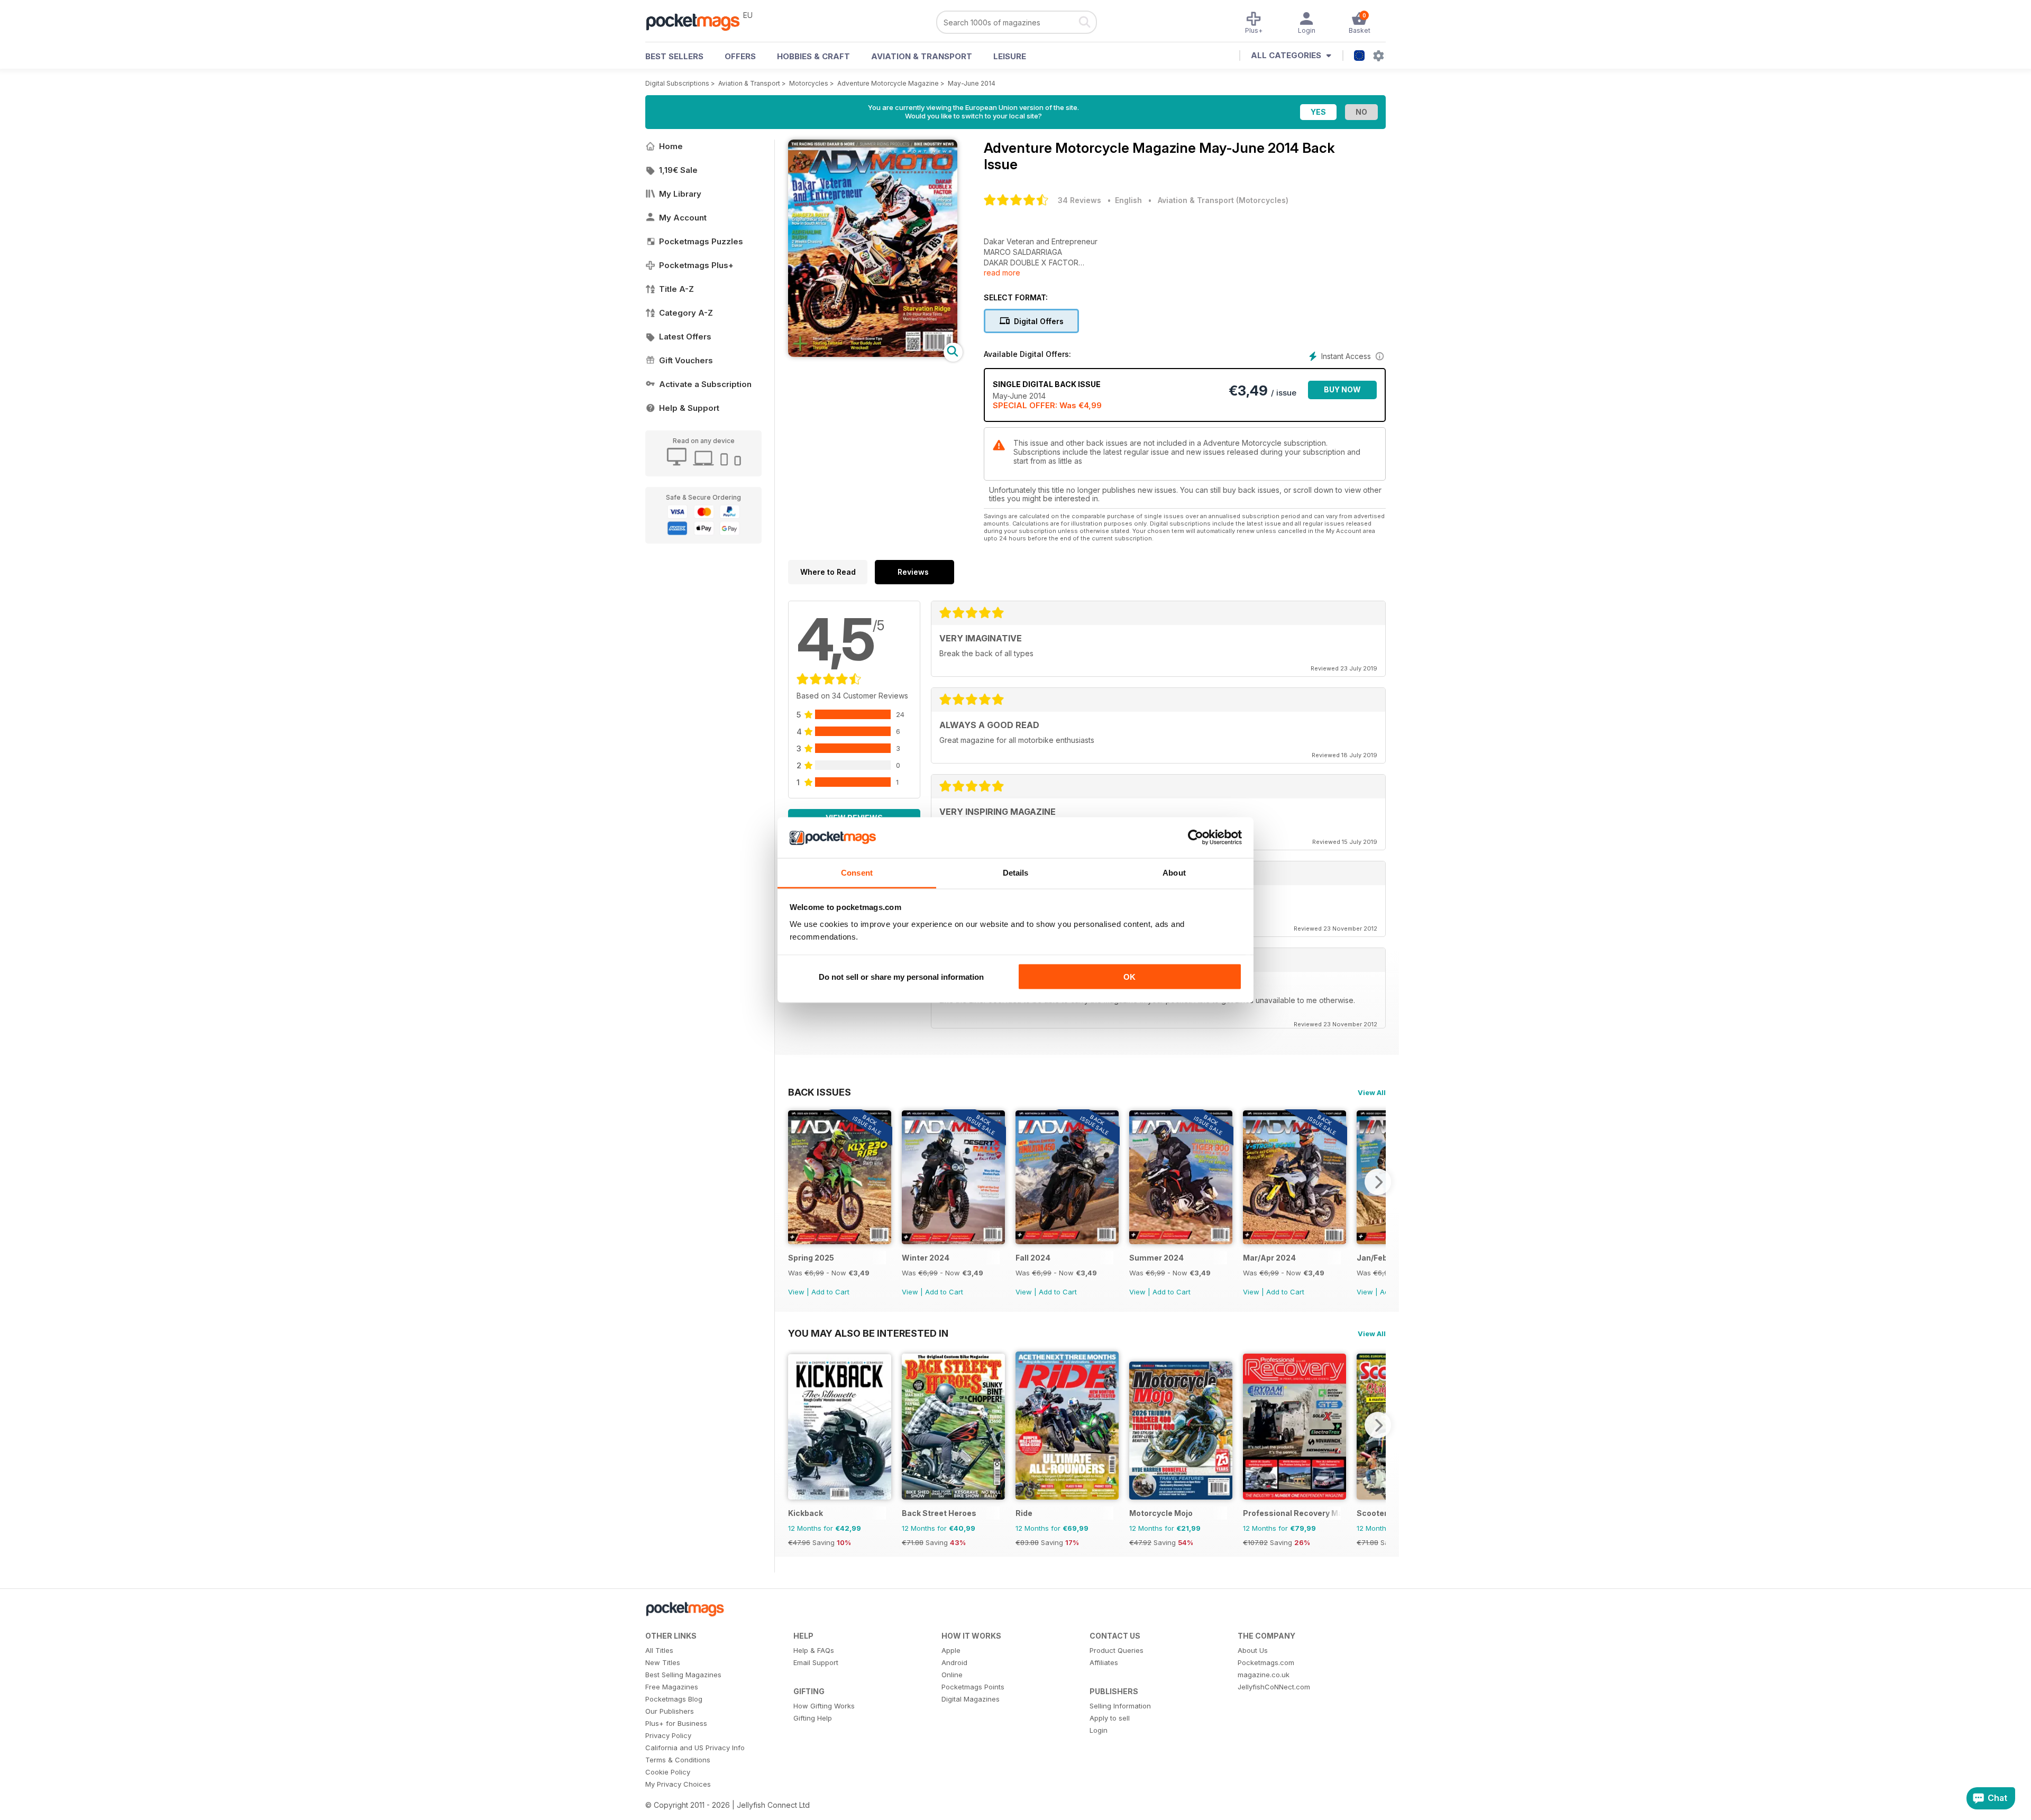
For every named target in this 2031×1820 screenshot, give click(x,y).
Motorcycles (809, 83)
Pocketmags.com (1266, 1662)
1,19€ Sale (678, 170)
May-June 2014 (972, 83)
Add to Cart (830, 1292)
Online (952, 1675)
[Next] (1378, 1182)
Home (671, 146)
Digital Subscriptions (677, 83)
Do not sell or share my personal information (901, 977)
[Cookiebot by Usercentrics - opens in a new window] (1196, 838)
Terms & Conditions (678, 1760)
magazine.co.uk (1264, 1675)
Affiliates (1104, 1662)
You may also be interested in (868, 1333)
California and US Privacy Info (695, 1748)
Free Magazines (672, 1687)
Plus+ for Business (676, 1723)
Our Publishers (670, 1711)
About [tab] (1174, 872)
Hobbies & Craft (813, 56)
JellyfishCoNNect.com (1274, 1687)
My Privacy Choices (678, 1784)
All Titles (659, 1650)
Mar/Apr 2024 (1269, 1258)
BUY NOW (1342, 389)
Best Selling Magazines (683, 1675)
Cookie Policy (668, 1772)
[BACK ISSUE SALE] (840, 1241)
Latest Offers (685, 337)
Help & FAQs (814, 1650)
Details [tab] (1016, 872)
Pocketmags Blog (674, 1699)
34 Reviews (1079, 200)
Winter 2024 (926, 1258)
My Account (683, 218)
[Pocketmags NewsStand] (698, 21)
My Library (680, 194)
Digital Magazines (971, 1699)
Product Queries (1117, 1650)
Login (1099, 1730)
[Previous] (796, 1182)
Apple (951, 1650)
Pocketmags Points (973, 1687)
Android (954, 1662)
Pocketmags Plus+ (696, 265)
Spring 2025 (811, 1258)
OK (1129, 977)
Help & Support (689, 408)
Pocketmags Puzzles (701, 241)
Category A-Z (686, 313)
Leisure (1010, 56)
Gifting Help (813, 1718)
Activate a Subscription (705, 384)
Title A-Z (676, 289)
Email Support (816, 1662)
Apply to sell (1110, 1718)
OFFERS (740, 56)
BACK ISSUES (820, 1092)
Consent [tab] (857, 872)
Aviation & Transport (922, 56)
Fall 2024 (1033, 1258)
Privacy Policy (668, 1735)
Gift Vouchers (686, 360)
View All (1372, 1092)
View (796, 1292)
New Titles (663, 1662)
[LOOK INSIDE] (873, 354)
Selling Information (1120, 1706)
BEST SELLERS (674, 56)
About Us (1253, 1650)
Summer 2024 (1156, 1258)
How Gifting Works (824, 1706)
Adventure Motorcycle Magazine (888, 83)
